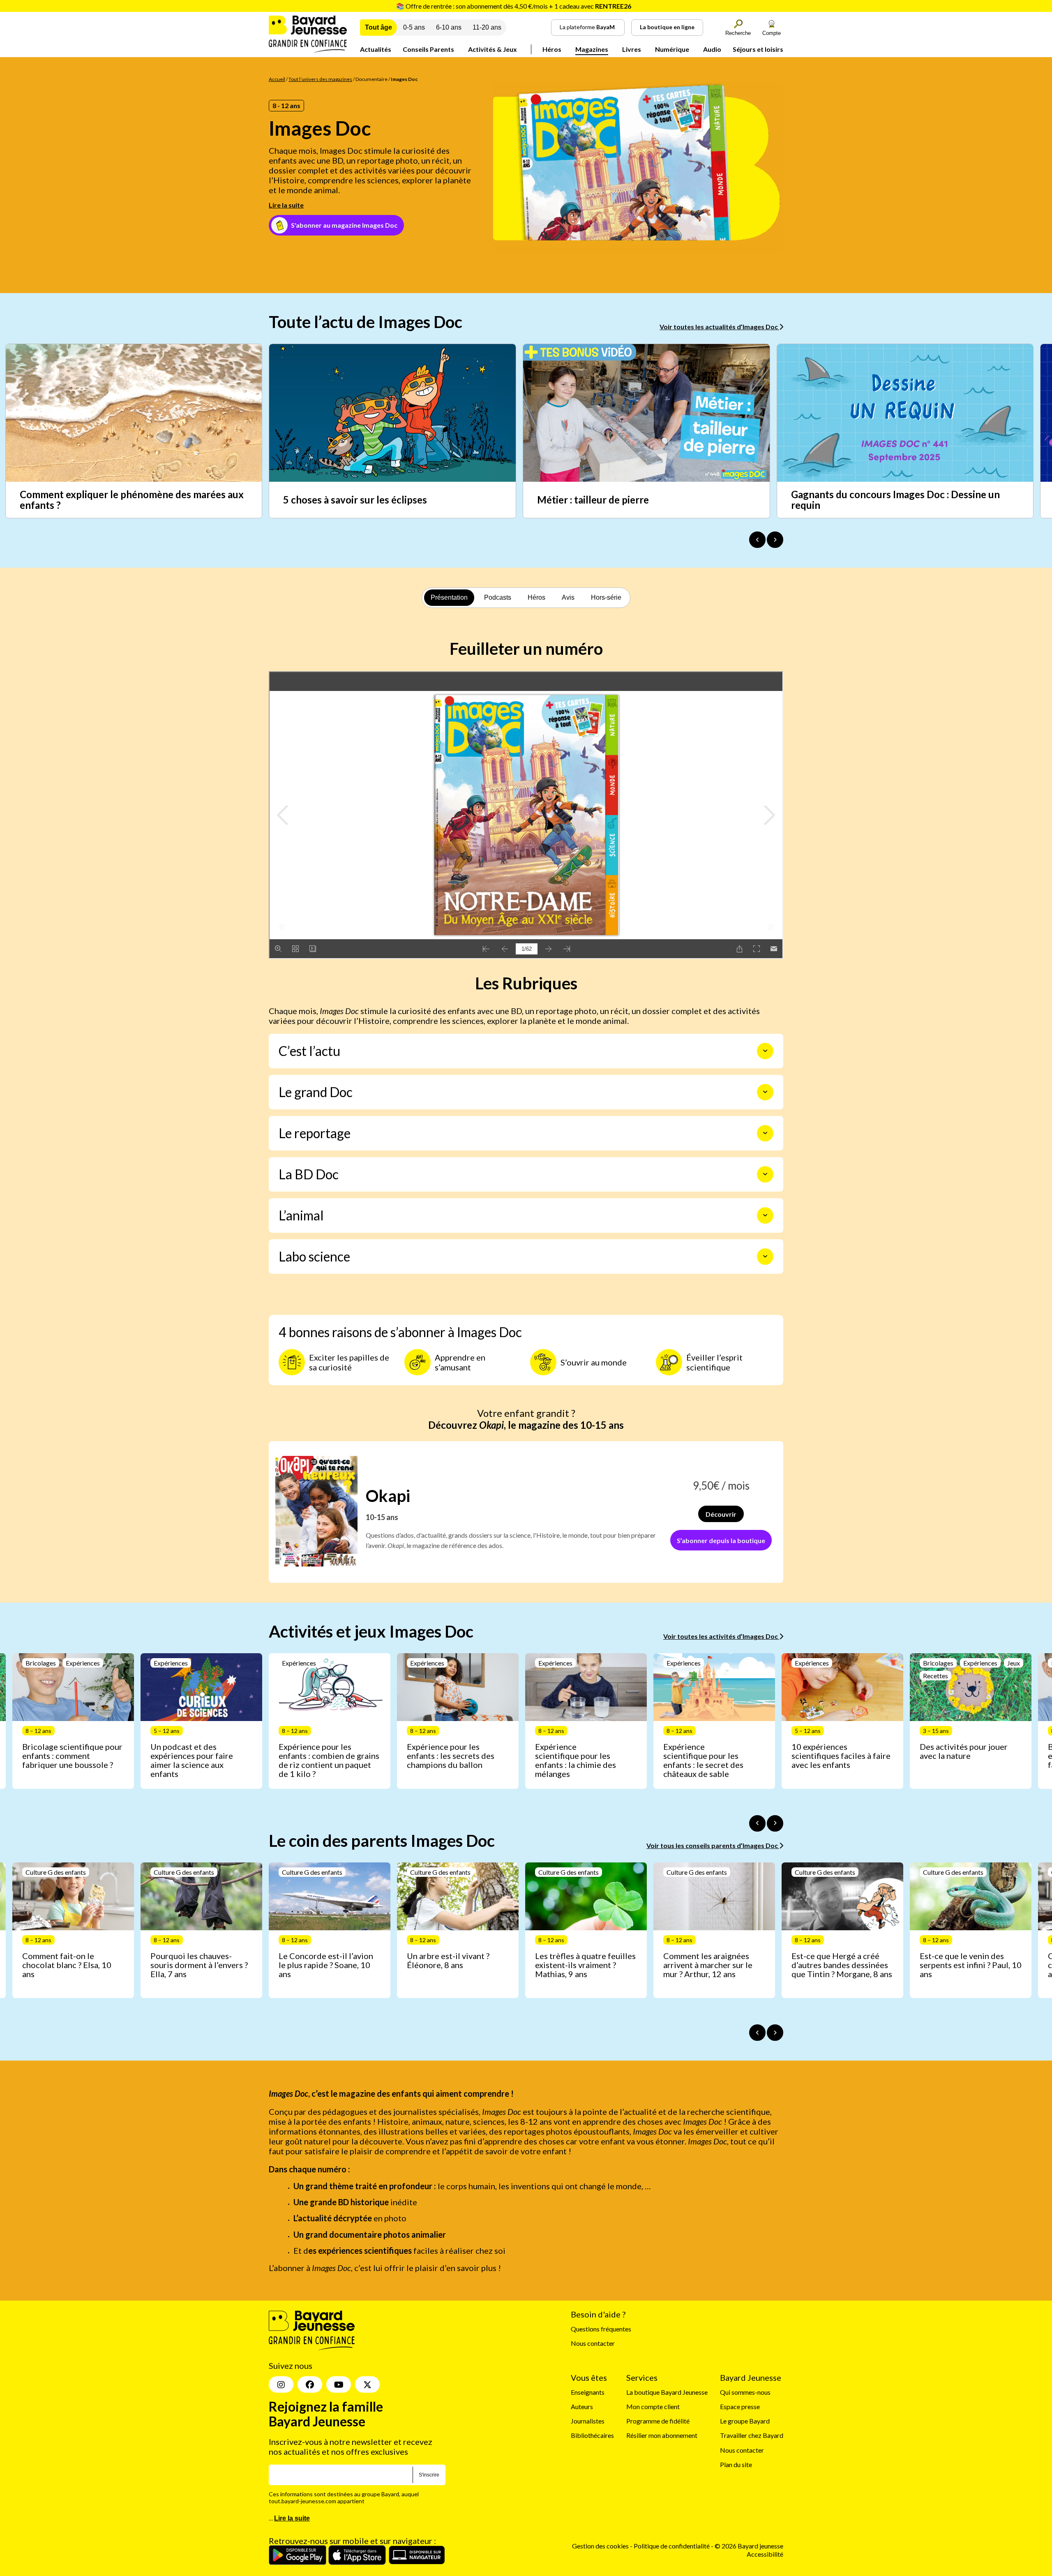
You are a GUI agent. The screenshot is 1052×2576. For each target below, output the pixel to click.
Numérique (672, 49)
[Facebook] (310, 2384)
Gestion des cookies (600, 2546)
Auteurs (582, 2406)
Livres (632, 49)
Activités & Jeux (493, 49)
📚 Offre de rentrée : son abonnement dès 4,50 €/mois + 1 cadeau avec (514, 6)
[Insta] (281, 2384)
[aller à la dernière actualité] (757, 540)
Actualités (376, 49)
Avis (568, 597)
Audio (712, 49)
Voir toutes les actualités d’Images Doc (719, 327)
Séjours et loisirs (758, 49)
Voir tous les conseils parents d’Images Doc (713, 1845)
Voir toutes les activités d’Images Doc (721, 1636)
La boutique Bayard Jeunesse (667, 2392)
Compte (772, 33)
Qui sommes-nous (745, 2392)
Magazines (592, 49)
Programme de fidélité (658, 2421)
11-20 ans (487, 27)
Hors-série (606, 597)
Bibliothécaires (592, 2436)
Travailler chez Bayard (752, 2436)
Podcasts (498, 597)
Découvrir (721, 1514)
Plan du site (736, 2464)
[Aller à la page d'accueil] (308, 50)
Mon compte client (653, 2406)
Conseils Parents (428, 49)
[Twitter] (367, 2384)
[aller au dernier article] (757, 1823)
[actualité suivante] (775, 540)
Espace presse (740, 2406)
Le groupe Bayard (745, 2421)
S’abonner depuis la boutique (721, 1540)
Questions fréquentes (601, 2329)
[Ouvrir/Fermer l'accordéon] (765, 1051)
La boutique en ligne (667, 27)
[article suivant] (775, 1823)
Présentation (449, 597)
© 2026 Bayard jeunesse (749, 2546)
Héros (552, 49)
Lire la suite (286, 205)
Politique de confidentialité (672, 2546)
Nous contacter (593, 2343)
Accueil (277, 79)
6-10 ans (449, 27)
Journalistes (588, 2421)
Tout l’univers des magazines (320, 79)
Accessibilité (765, 2554)
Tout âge (378, 27)
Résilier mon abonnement (662, 2436)
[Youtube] (339, 2384)
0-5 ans (414, 27)
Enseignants (588, 2392)
